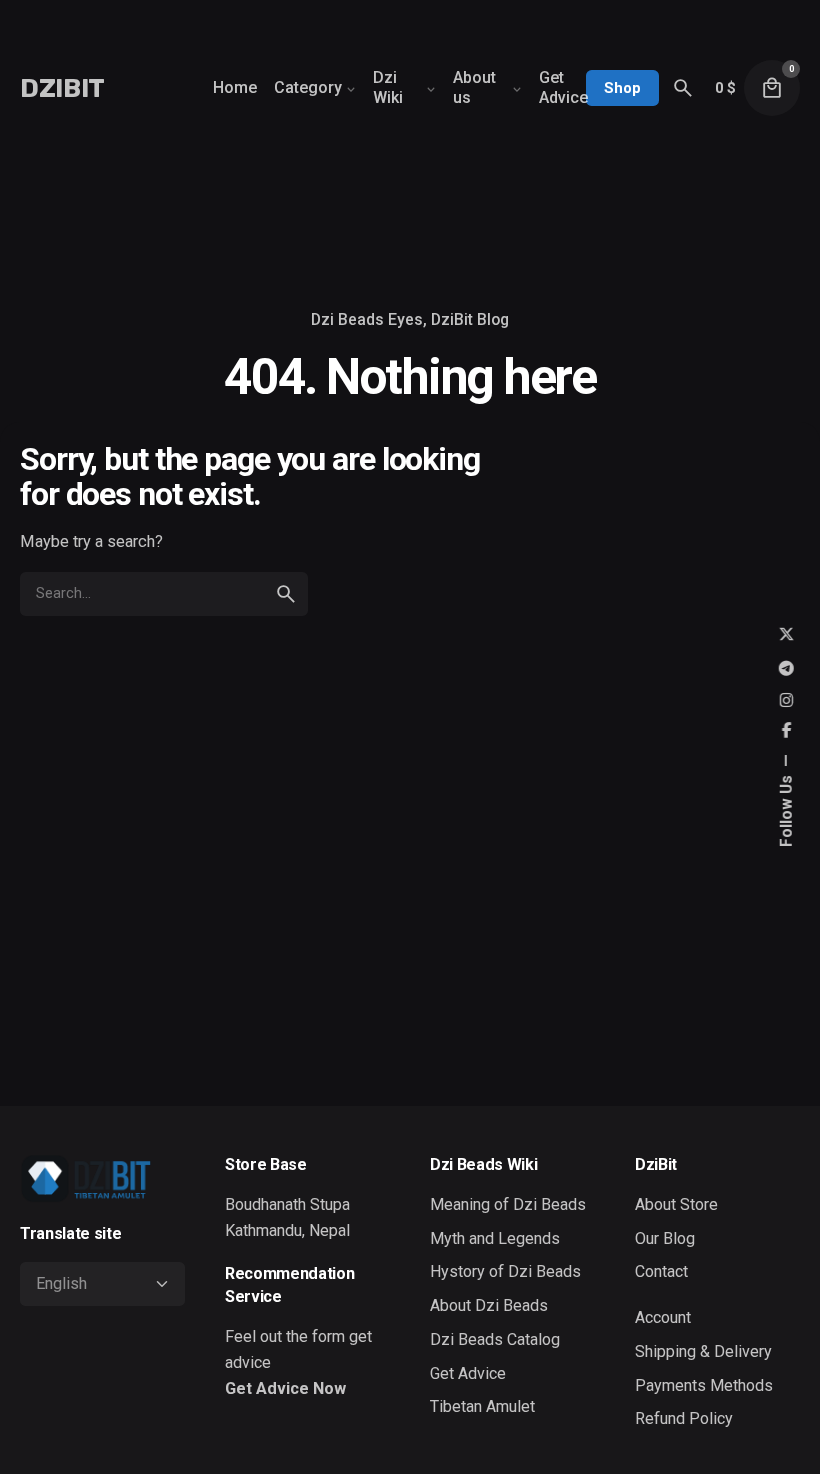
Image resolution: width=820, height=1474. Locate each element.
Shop (622, 88)
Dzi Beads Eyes (367, 320)
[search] (286, 594)
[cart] (772, 88)
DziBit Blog (470, 320)
